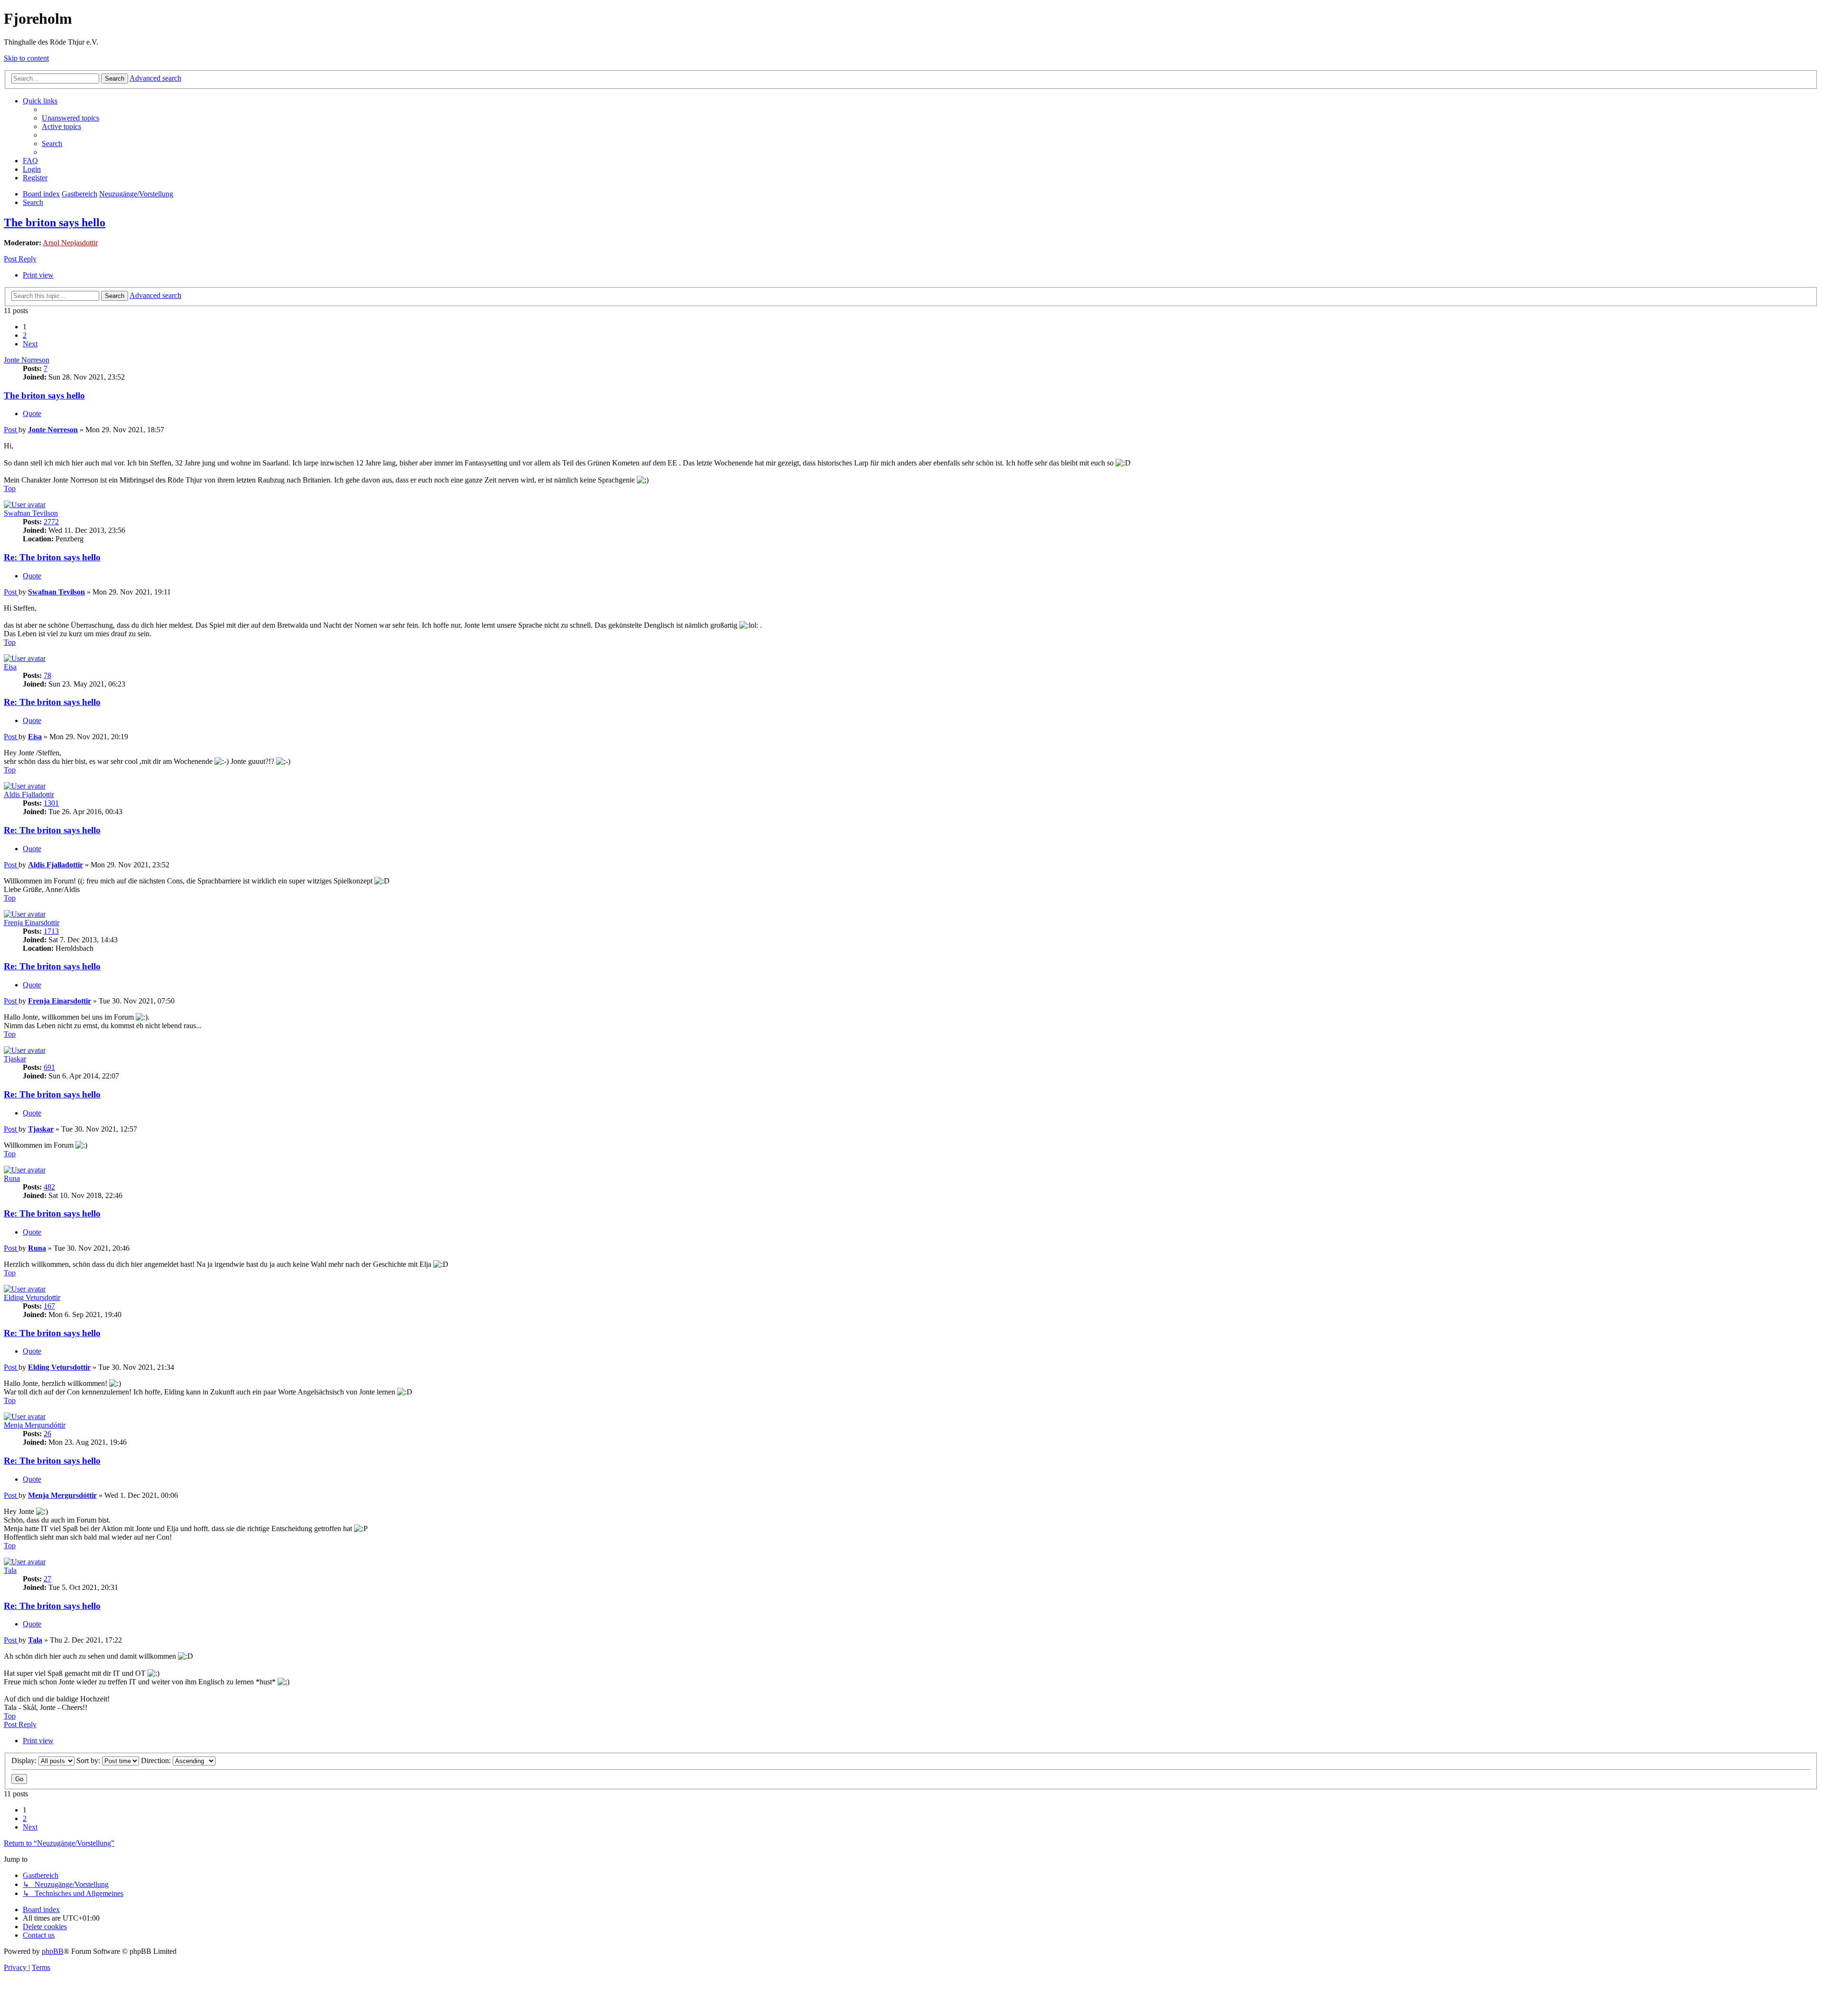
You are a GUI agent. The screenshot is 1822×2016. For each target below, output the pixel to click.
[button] (30, 344)
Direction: (157, 1761)
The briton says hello (55, 223)
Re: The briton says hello (52, 557)
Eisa (10, 667)
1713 (51, 931)
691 (49, 1067)
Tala (10, 1570)
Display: (25, 1761)
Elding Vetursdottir (32, 1297)
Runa (12, 1178)
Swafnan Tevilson (31, 513)
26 (47, 1434)
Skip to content (26, 58)
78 (47, 675)
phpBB (53, 1951)
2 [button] (25, 335)
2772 (51, 522)
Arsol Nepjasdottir (70, 243)
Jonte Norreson (27, 360)
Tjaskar (15, 1059)
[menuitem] (70, 118)
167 (49, 1306)
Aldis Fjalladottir (29, 794)
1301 (51, 803)
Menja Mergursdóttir (35, 1425)
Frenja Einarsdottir (32, 923)
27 (47, 1579)
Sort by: (89, 1761)
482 (49, 1187)
